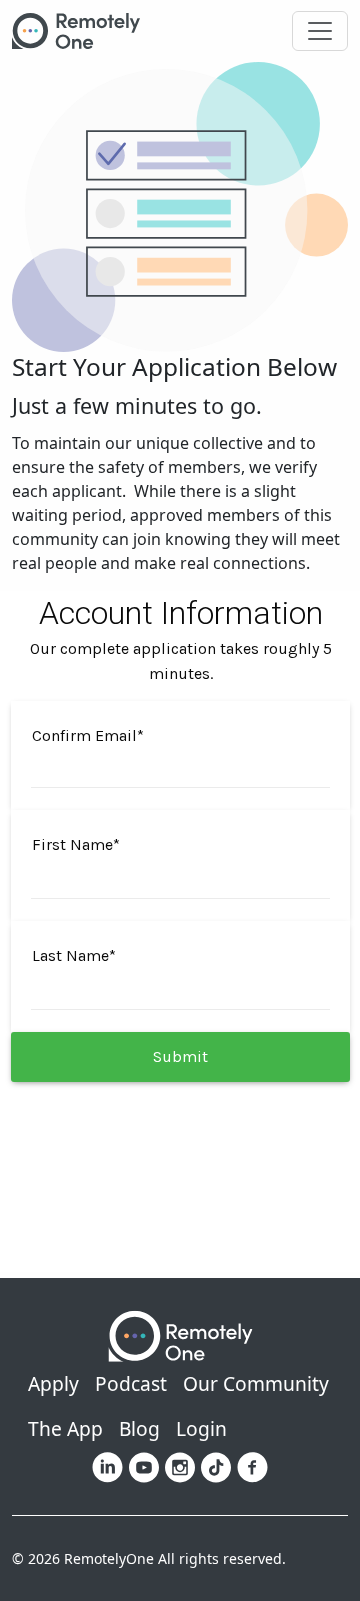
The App (65, 1428)
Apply (53, 1383)
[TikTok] (216, 1466)
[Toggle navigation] (320, 31)
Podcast (131, 1383)
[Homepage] (180, 1335)
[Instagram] (180, 1466)
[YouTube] (144, 1466)
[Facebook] (252, 1466)
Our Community (256, 1383)
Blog (139, 1428)
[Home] (84, 31)
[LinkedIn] (107, 1466)
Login (201, 1428)
